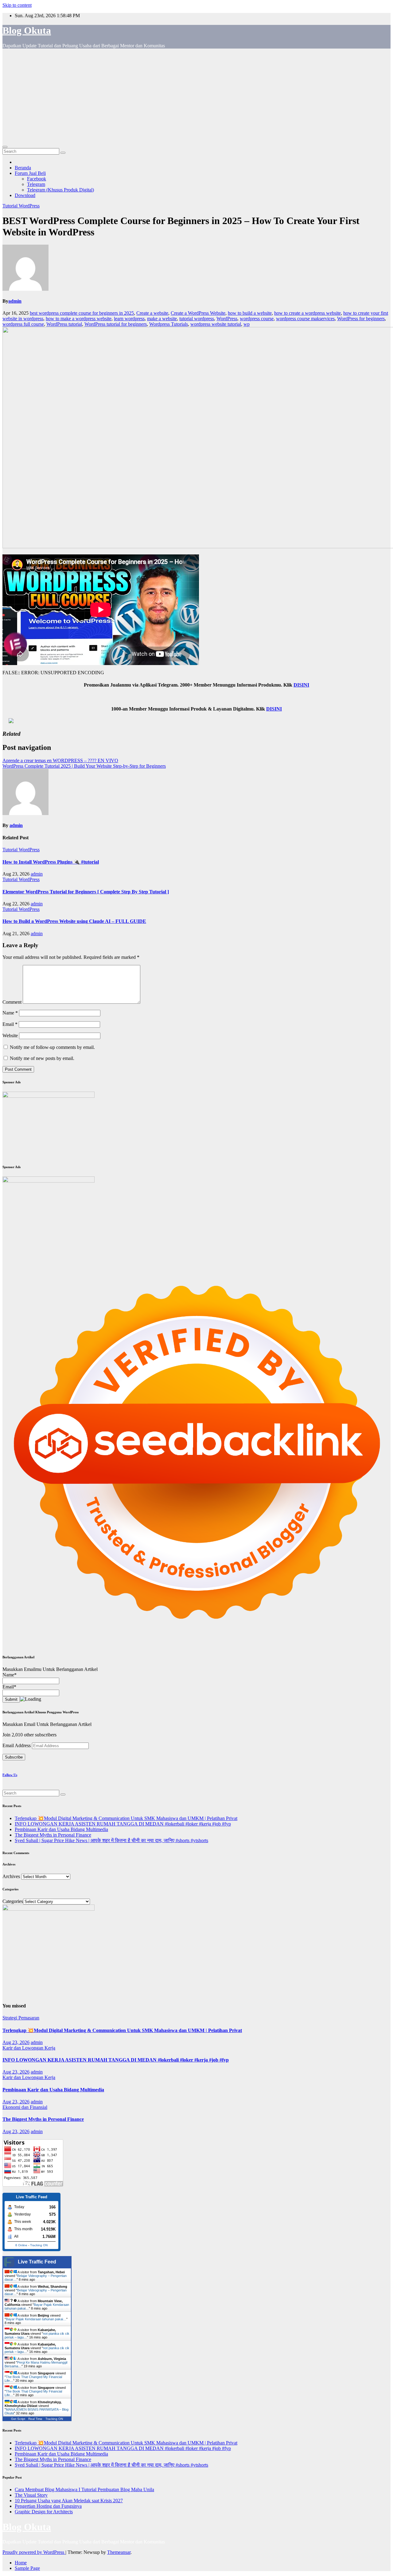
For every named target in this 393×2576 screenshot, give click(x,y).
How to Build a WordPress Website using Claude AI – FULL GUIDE (74, 921)
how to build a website (250, 313)
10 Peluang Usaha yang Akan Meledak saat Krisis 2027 (69, 2501)
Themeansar (119, 2552)
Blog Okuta (27, 30)
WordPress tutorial (64, 324)
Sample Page (27, 2568)
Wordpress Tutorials (169, 324)
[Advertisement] (196, 97)
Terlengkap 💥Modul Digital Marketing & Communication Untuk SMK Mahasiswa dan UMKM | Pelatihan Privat (126, 1818)
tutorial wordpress (197, 319)
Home (21, 2563)
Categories (13, 1901)
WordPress (227, 319)
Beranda (23, 168)
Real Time (35, 2419)
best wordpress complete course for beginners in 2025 (82, 313)
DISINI (301, 685)
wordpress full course (23, 324)
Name (10, 1013)
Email (10, 1024)
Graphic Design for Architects (44, 2512)
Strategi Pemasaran (21, 2018)
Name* (10, 1675)
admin (15, 301)
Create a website (152, 313)
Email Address (17, 1745)
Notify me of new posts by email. (42, 1058)
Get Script (18, 2419)
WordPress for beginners (361, 319)
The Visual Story (31, 2495)
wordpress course (257, 319)
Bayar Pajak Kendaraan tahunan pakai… (36, 2319)
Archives (11, 1876)
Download (25, 195)
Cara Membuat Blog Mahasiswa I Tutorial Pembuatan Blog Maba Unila (84, 2489)
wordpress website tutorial (216, 324)
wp (247, 324)
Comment (12, 1002)
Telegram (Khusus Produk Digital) (60, 190)
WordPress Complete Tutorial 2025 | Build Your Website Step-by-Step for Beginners (84, 766)
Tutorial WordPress (21, 206)
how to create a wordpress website (307, 313)
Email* (9, 1687)
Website (10, 1036)
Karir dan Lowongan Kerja (29, 2048)
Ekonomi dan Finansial (25, 2107)
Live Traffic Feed (37, 2262)
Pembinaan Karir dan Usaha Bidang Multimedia (61, 1829)
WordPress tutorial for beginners (116, 324)
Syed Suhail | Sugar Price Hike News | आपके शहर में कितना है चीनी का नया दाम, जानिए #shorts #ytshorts (111, 1840)
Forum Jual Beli (30, 173)
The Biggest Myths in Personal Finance (53, 1835)
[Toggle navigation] (5, 147)
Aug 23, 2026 (16, 2042)
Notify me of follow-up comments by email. (52, 1047)
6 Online (21, 2245)
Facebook (37, 179)
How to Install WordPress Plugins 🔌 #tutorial (51, 862)
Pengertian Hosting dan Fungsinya (48, 2506)
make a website (162, 319)
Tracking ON (39, 2245)
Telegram (36, 184)
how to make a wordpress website (79, 319)
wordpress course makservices (305, 319)
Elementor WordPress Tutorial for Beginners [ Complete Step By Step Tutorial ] (86, 892)
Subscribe (14, 1757)
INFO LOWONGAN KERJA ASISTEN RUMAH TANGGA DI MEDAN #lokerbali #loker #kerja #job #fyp (123, 1824)
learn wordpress (129, 319)
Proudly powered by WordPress (34, 2552)
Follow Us (10, 1775)
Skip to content (17, 5)
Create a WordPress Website (198, 313)
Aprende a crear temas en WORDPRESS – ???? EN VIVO (60, 760)
